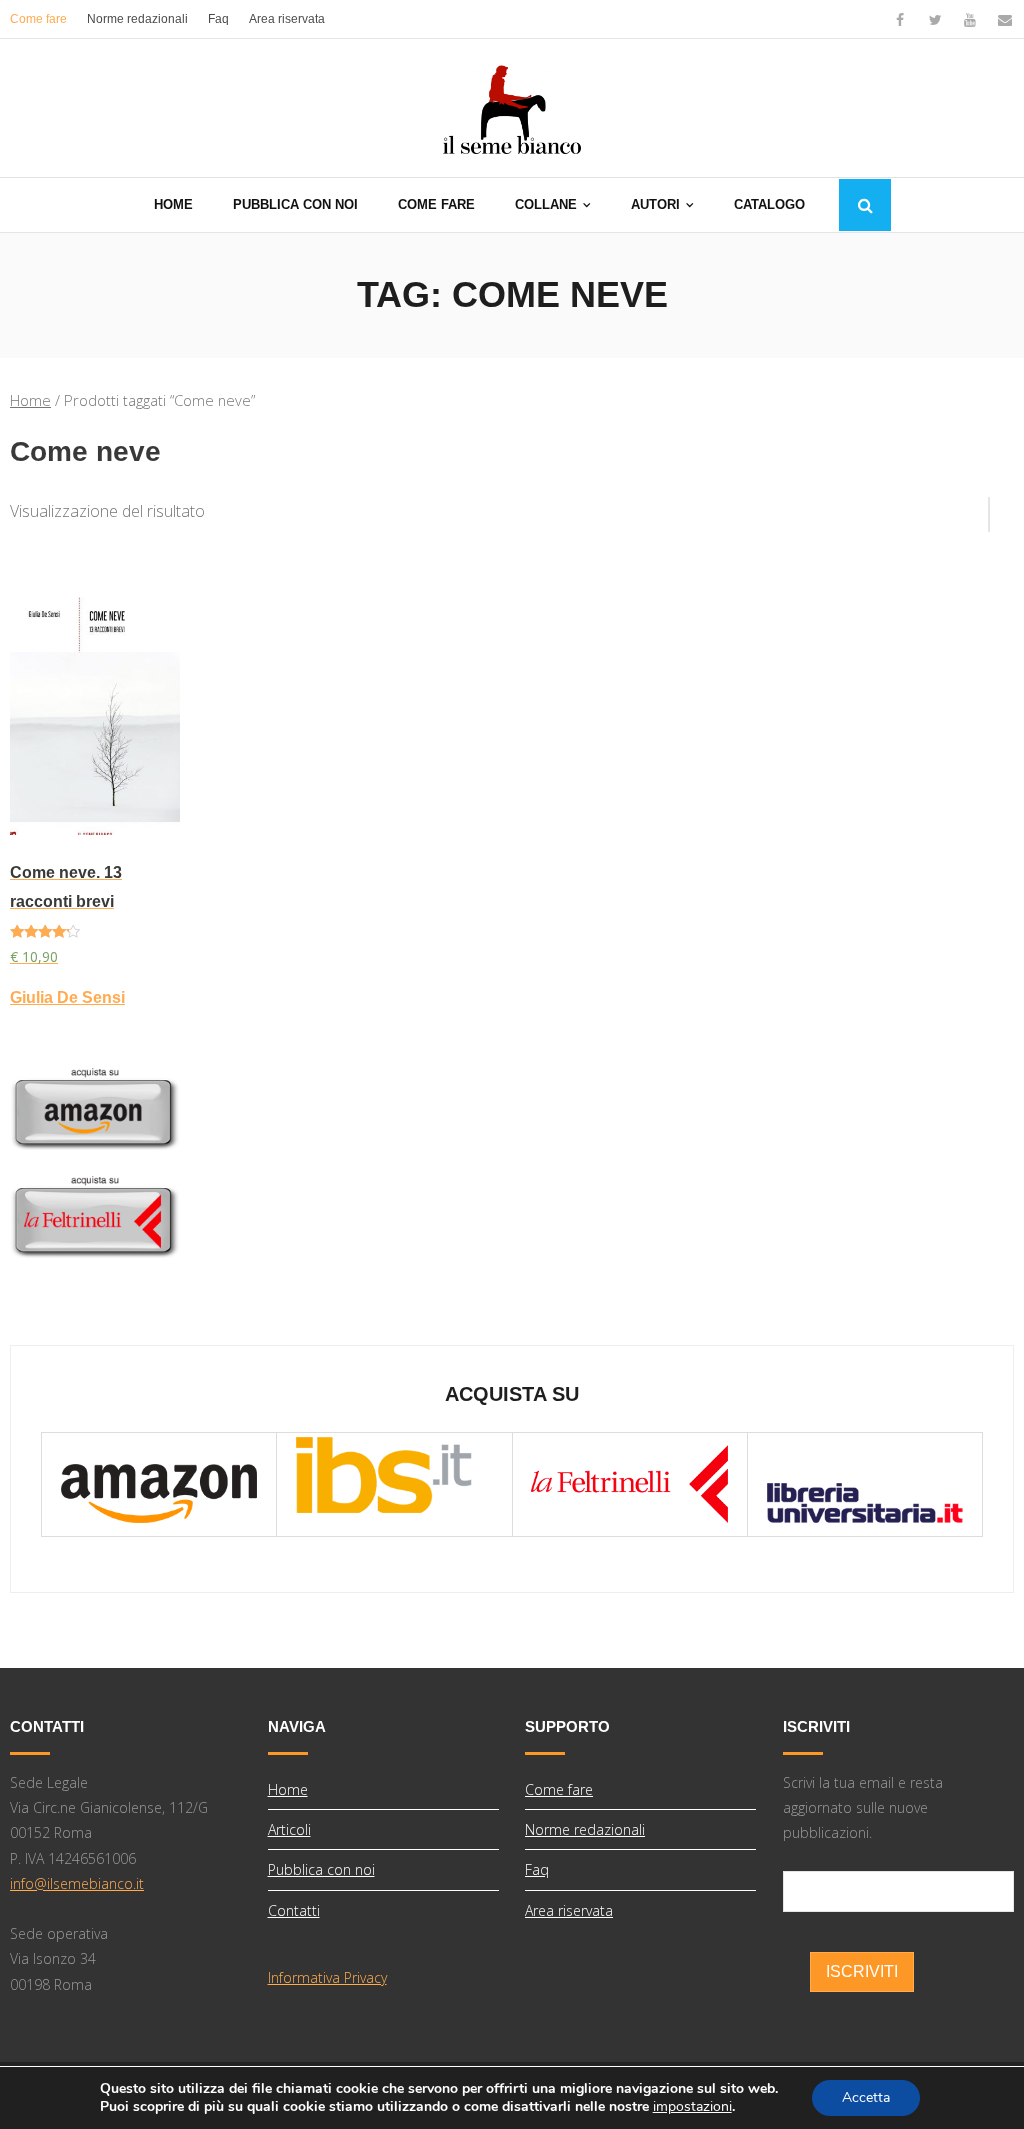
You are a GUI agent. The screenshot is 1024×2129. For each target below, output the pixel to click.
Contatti (294, 1910)
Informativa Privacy (327, 1977)
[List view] (1002, 507)
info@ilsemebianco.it (77, 1883)
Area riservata (287, 19)
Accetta (866, 2097)
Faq (218, 19)
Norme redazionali (137, 19)
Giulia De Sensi (67, 997)
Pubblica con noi (321, 1869)
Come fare (38, 19)
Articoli (289, 1829)
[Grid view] (979, 507)
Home (30, 400)
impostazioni (692, 2107)
